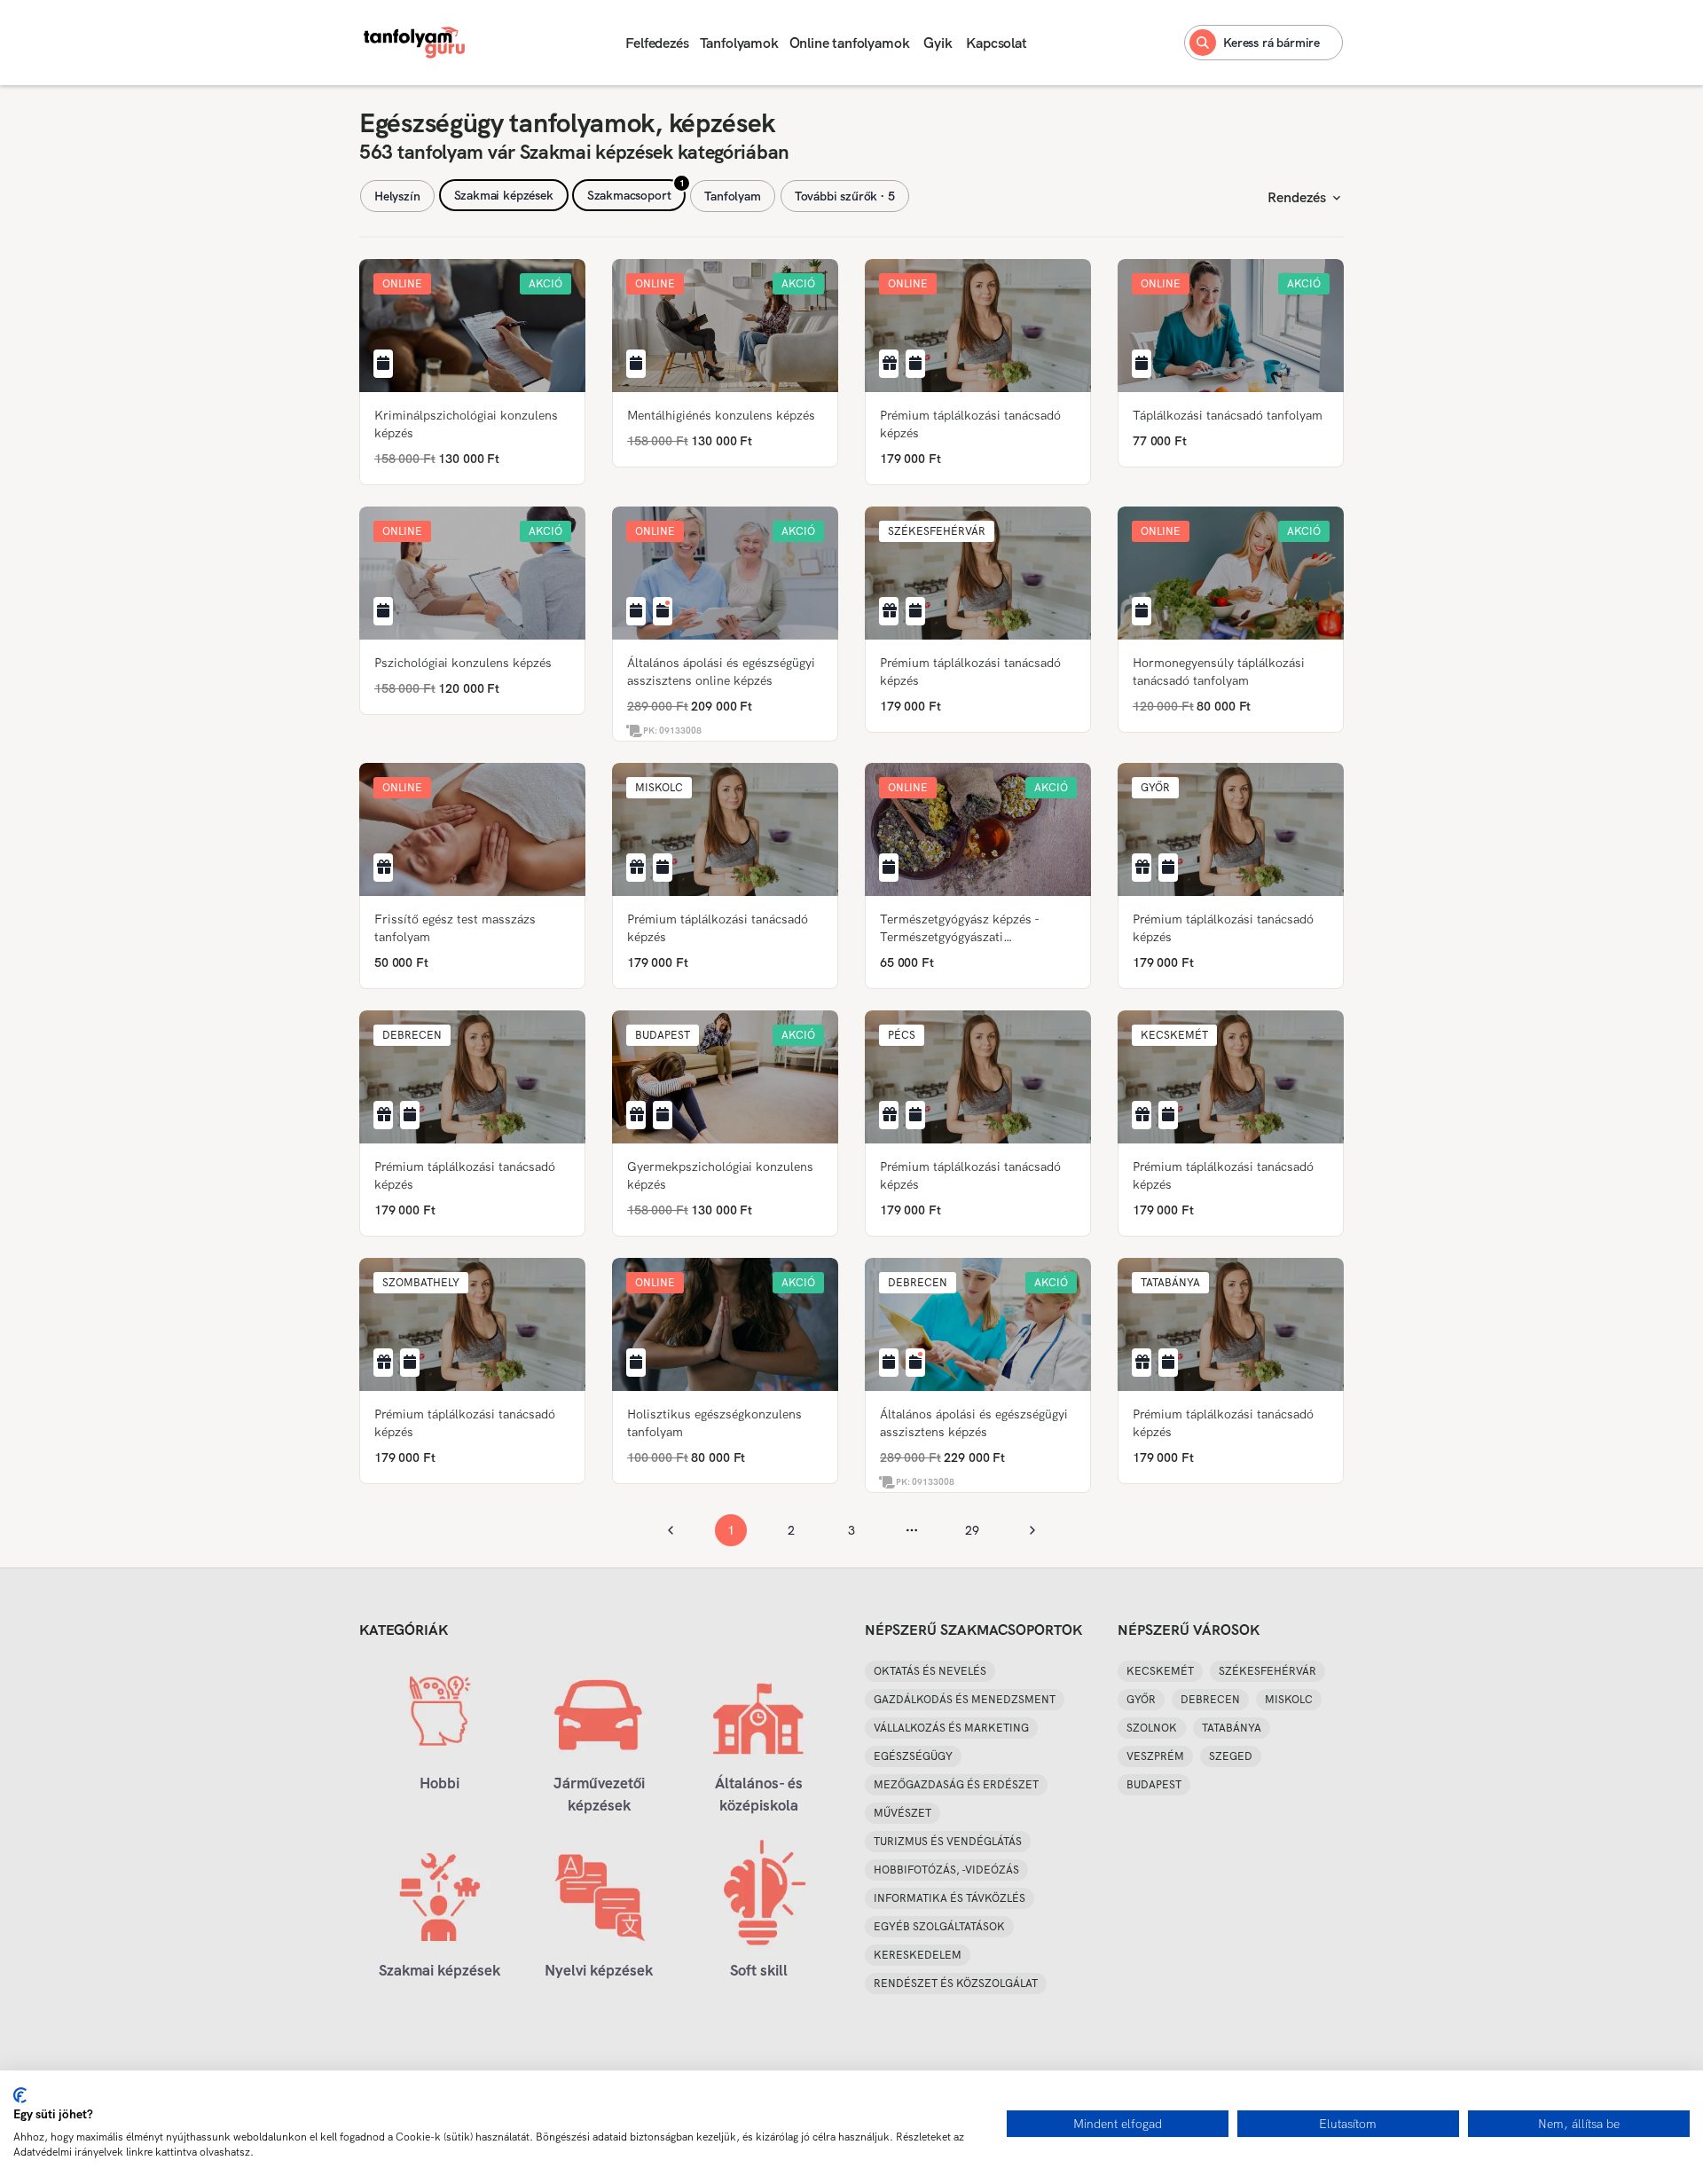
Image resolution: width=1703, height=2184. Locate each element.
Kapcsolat (996, 43)
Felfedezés (657, 43)
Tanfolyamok (739, 43)
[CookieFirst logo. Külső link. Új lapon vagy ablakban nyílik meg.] (20, 2095)
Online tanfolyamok (850, 43)
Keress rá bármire (1271, 43)
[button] (402, 284)
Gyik (938, 43)
